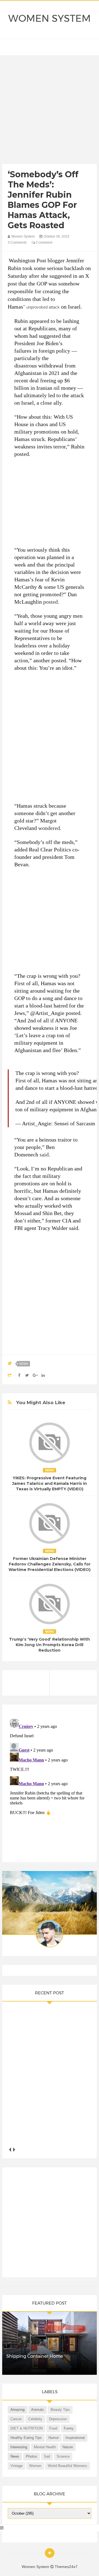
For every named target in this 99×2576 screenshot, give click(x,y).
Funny (69, 2428)
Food (53, 2428)
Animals (38, 2410)
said (44, 1154)
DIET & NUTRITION (27, 2428)
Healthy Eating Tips (26, 2438)
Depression (58, 2419)
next (14, 2149)
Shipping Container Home (35, 2356)
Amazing (17, 2410)
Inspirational (75, 2438)
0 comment (44, 243)
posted (50, 602)
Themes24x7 (66, 2567)
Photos (31, 2456)
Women (35, 2466)
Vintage (16, 2466)
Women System (50, 18)
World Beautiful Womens (68, 2466)
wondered (49, 828)
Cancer (16, 2419)
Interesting (19, 2447)
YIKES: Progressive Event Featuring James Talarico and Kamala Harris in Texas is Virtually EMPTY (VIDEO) (50, 1483)
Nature (68, 2447)
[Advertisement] (50, 111)
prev (10, 2149)
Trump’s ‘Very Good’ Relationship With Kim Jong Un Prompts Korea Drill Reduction (50, 1645)
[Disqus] (50, 1786)
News (24, 1364)
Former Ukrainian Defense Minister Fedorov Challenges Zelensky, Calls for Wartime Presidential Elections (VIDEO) (50, 1564)
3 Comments (17, 243)
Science (63, 2456)
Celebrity (35, 2419)
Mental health (45, 2447)
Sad (47, 2456)
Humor (54, 2438)
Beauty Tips (60, 2410)
